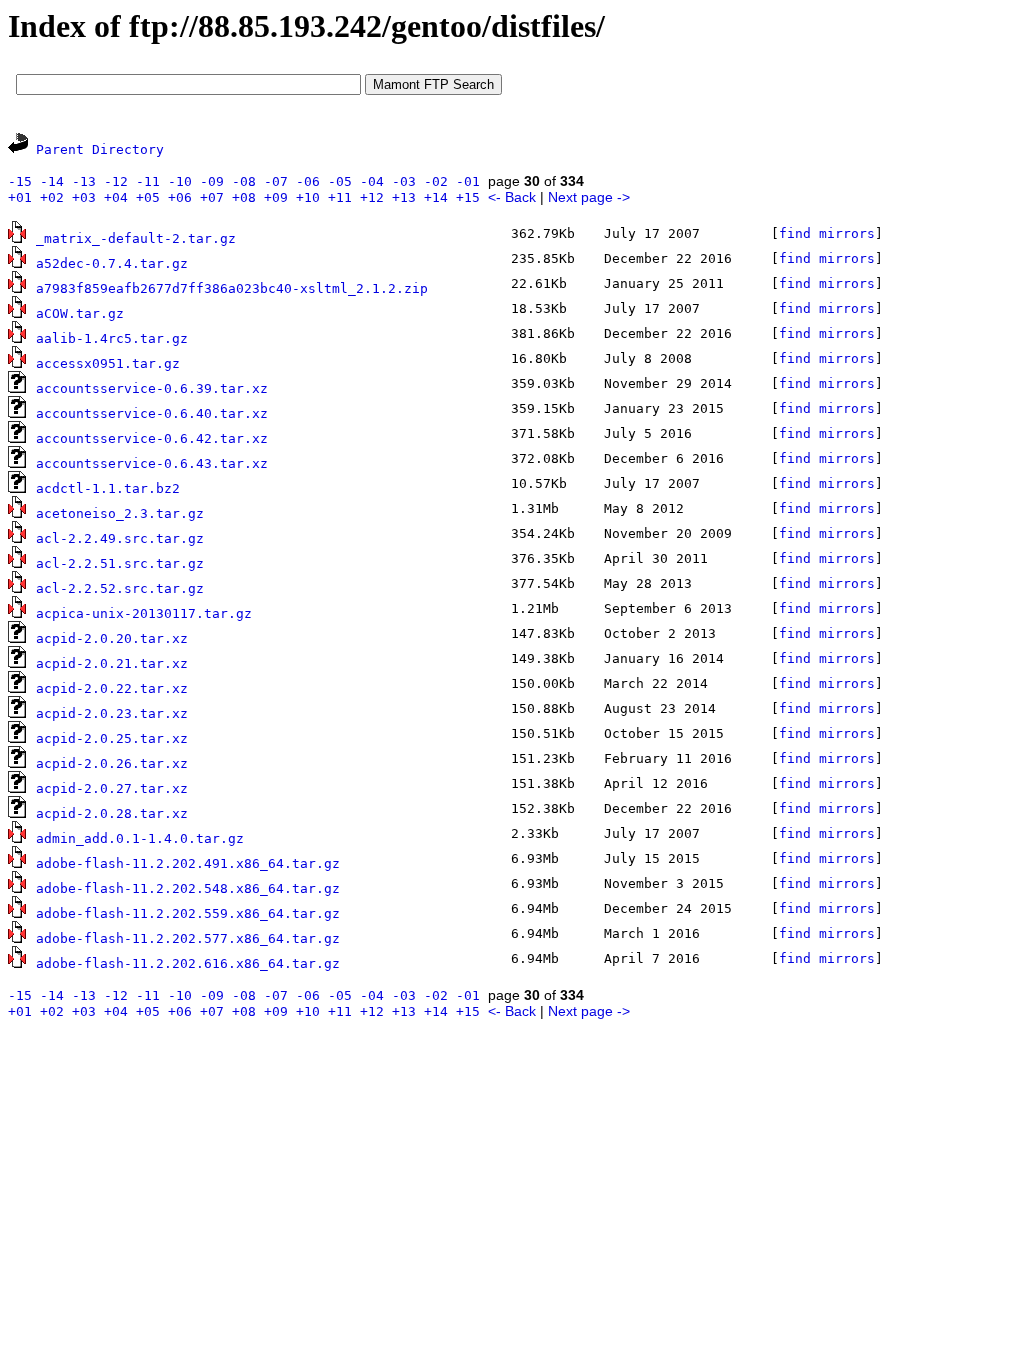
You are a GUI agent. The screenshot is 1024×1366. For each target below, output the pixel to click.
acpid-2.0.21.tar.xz (112, 663)
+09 (276, 197)
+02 (52, 197)
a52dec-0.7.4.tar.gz (112, 263)
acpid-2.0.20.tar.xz (112, 638)
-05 (340, 181)
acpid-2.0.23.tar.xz (112, 713)
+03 (84, 197)
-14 (52, 181)
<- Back (512, 197)
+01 (20, 197)
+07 (212, 197)
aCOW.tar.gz (80, 313)
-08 (244, 181)
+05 (148, 197)
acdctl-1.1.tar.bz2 (108, 488)
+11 (340, 197)
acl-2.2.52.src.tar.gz (120, 588)
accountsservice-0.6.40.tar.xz (152, 413)
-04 (372, 181)
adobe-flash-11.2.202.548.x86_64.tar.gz (188, 888)
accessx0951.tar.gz (108, 363)
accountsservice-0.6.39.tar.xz (152, 388)
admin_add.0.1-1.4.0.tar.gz (140, 838)
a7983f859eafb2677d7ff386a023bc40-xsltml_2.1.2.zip (232, 288)
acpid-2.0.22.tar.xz (112, 688)
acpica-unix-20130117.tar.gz (144, 613)
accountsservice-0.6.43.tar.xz (152, 463)
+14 (436, 197)
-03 (404, 181)
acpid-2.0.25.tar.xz (112, 738)
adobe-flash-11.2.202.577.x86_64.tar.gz (188, 938)
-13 (84, 181)
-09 (212, 181)
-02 (436, 181)
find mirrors (827, 233)
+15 (468, 197)
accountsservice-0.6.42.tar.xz (152, 438)
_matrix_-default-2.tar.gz (136, 238)
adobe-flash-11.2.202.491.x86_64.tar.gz (188, 863)
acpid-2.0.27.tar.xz (112, 788)
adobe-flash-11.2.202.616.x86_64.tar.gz (188, 963)
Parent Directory (100, 149)
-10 (180, 181)
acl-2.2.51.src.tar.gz (120, 563)
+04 (116, 197)
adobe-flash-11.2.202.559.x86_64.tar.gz (188, 913)
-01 (468, 181)
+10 (308, 197)
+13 (404, 197)
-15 (20, 181)
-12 (116, 181)
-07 (276, 181)
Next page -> (589, 197)
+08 (244, 197)
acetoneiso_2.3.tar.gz (120, 513)
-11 (148, 181)
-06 (308, 181)
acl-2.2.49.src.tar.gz (120, 538)
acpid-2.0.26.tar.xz (112, 763)
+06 (180, 197)
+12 (372, 197)
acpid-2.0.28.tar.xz (112, 813)
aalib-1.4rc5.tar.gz (112, 338)
